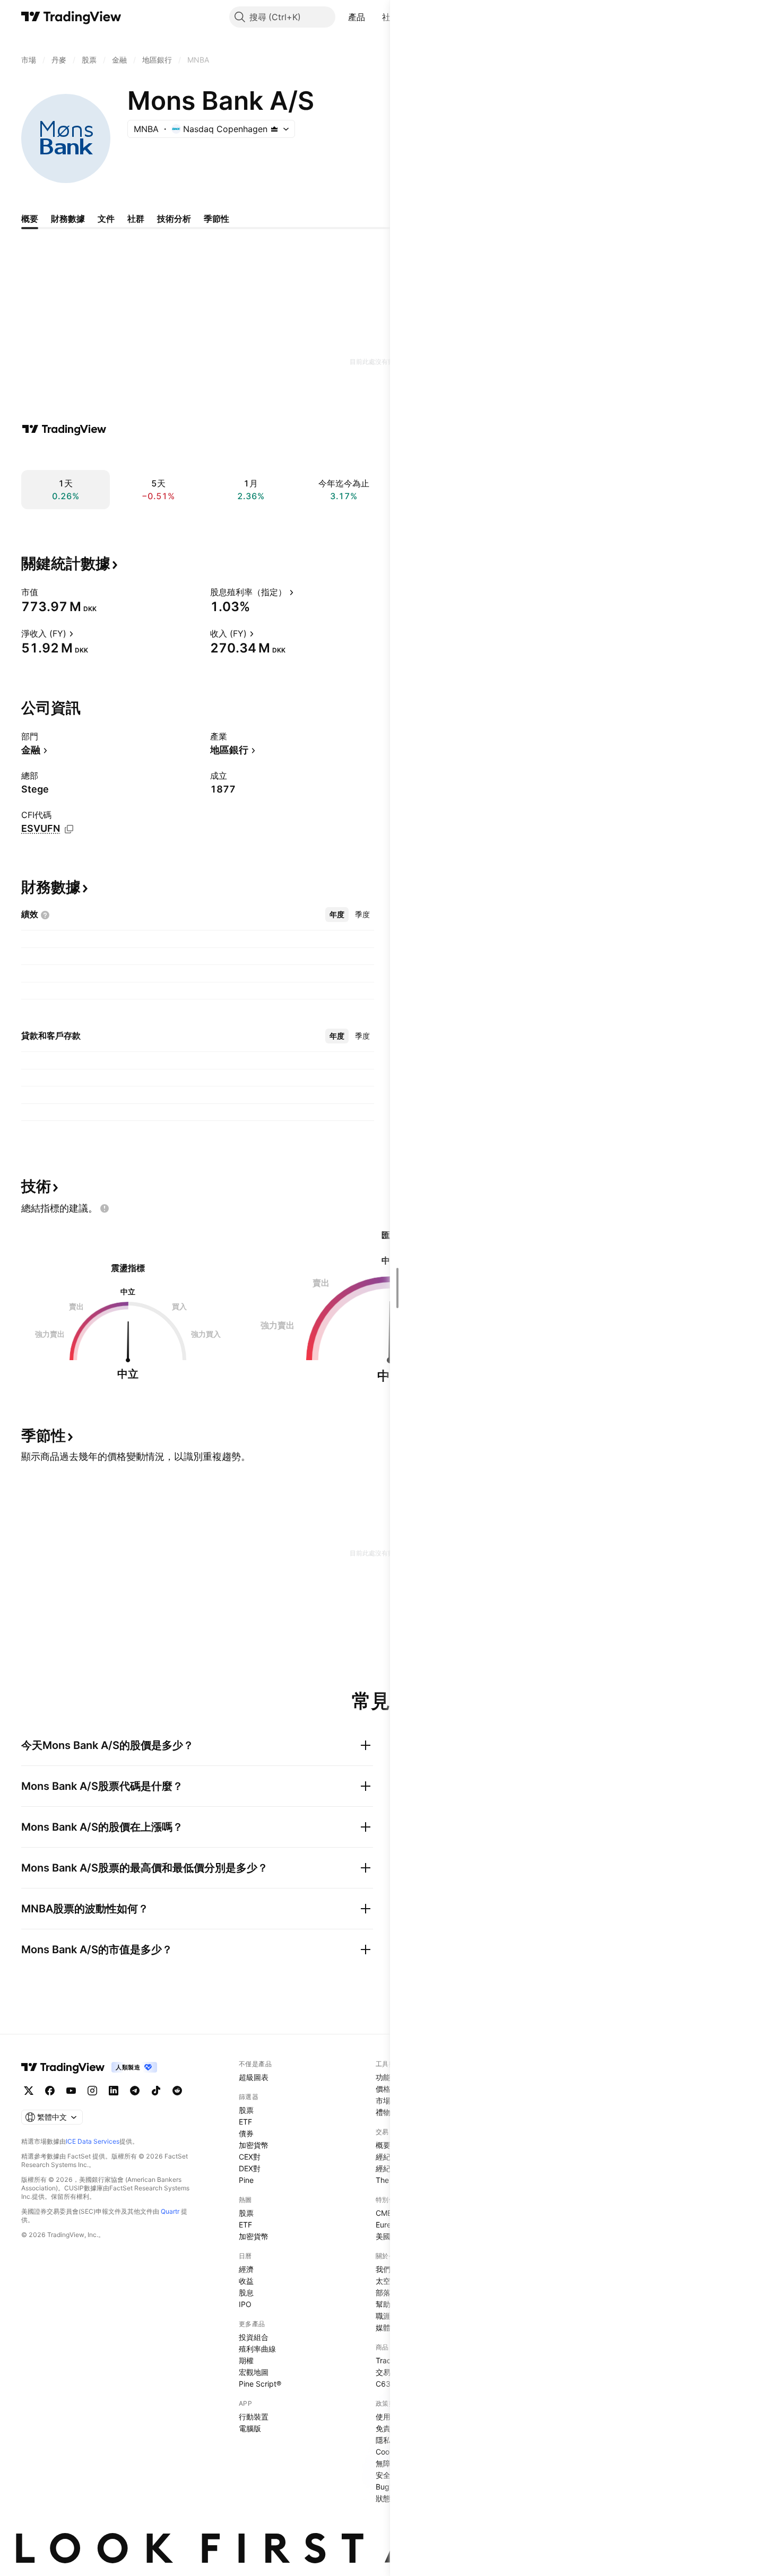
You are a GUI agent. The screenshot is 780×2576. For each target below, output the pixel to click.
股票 (246, 2110)
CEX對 (250, 2157)
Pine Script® (260, 2384)
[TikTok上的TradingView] (156, 2091)
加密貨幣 (254, 2145)
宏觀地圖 (254, 2372)
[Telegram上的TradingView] (135, 2091)
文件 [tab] (106, 219)
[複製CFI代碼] (69, 829)
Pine (246, 2180)
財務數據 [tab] (68, 219)
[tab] (337, 915)
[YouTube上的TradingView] (71, 2091)
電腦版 (250, 2428)
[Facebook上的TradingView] (50, 2091)
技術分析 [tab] (174, 219)
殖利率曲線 (257, 2349)
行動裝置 (254, 2417)
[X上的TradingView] (29, 2091)
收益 (246, 2281)
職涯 (383, 2316)
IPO (245, 2304)
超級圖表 (254, 2077)
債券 (246, 2133)
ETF (245, 2122)
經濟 (246, 2269)
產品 (357, 17)
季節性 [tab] (216, 219)
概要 (383, 2145)
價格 (383, 2089)
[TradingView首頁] (71, 17)
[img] (274, 129)
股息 (246, 2292)
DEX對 (250, 2168)
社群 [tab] (136, 219)
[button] (373, 17)
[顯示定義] (45, 592)
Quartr (170, 2211)
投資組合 (254, 2337)
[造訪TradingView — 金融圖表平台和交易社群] (64, 429)
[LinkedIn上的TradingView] (114, 2091)
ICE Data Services (93, 2141)
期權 (246, 2360)
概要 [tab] (30, 219)
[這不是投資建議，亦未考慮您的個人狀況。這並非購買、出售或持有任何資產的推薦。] (105, 1208)
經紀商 (387, 2157)
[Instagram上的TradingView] (92, 2091)
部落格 (387, 2292)
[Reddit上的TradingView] (177, 2091)
